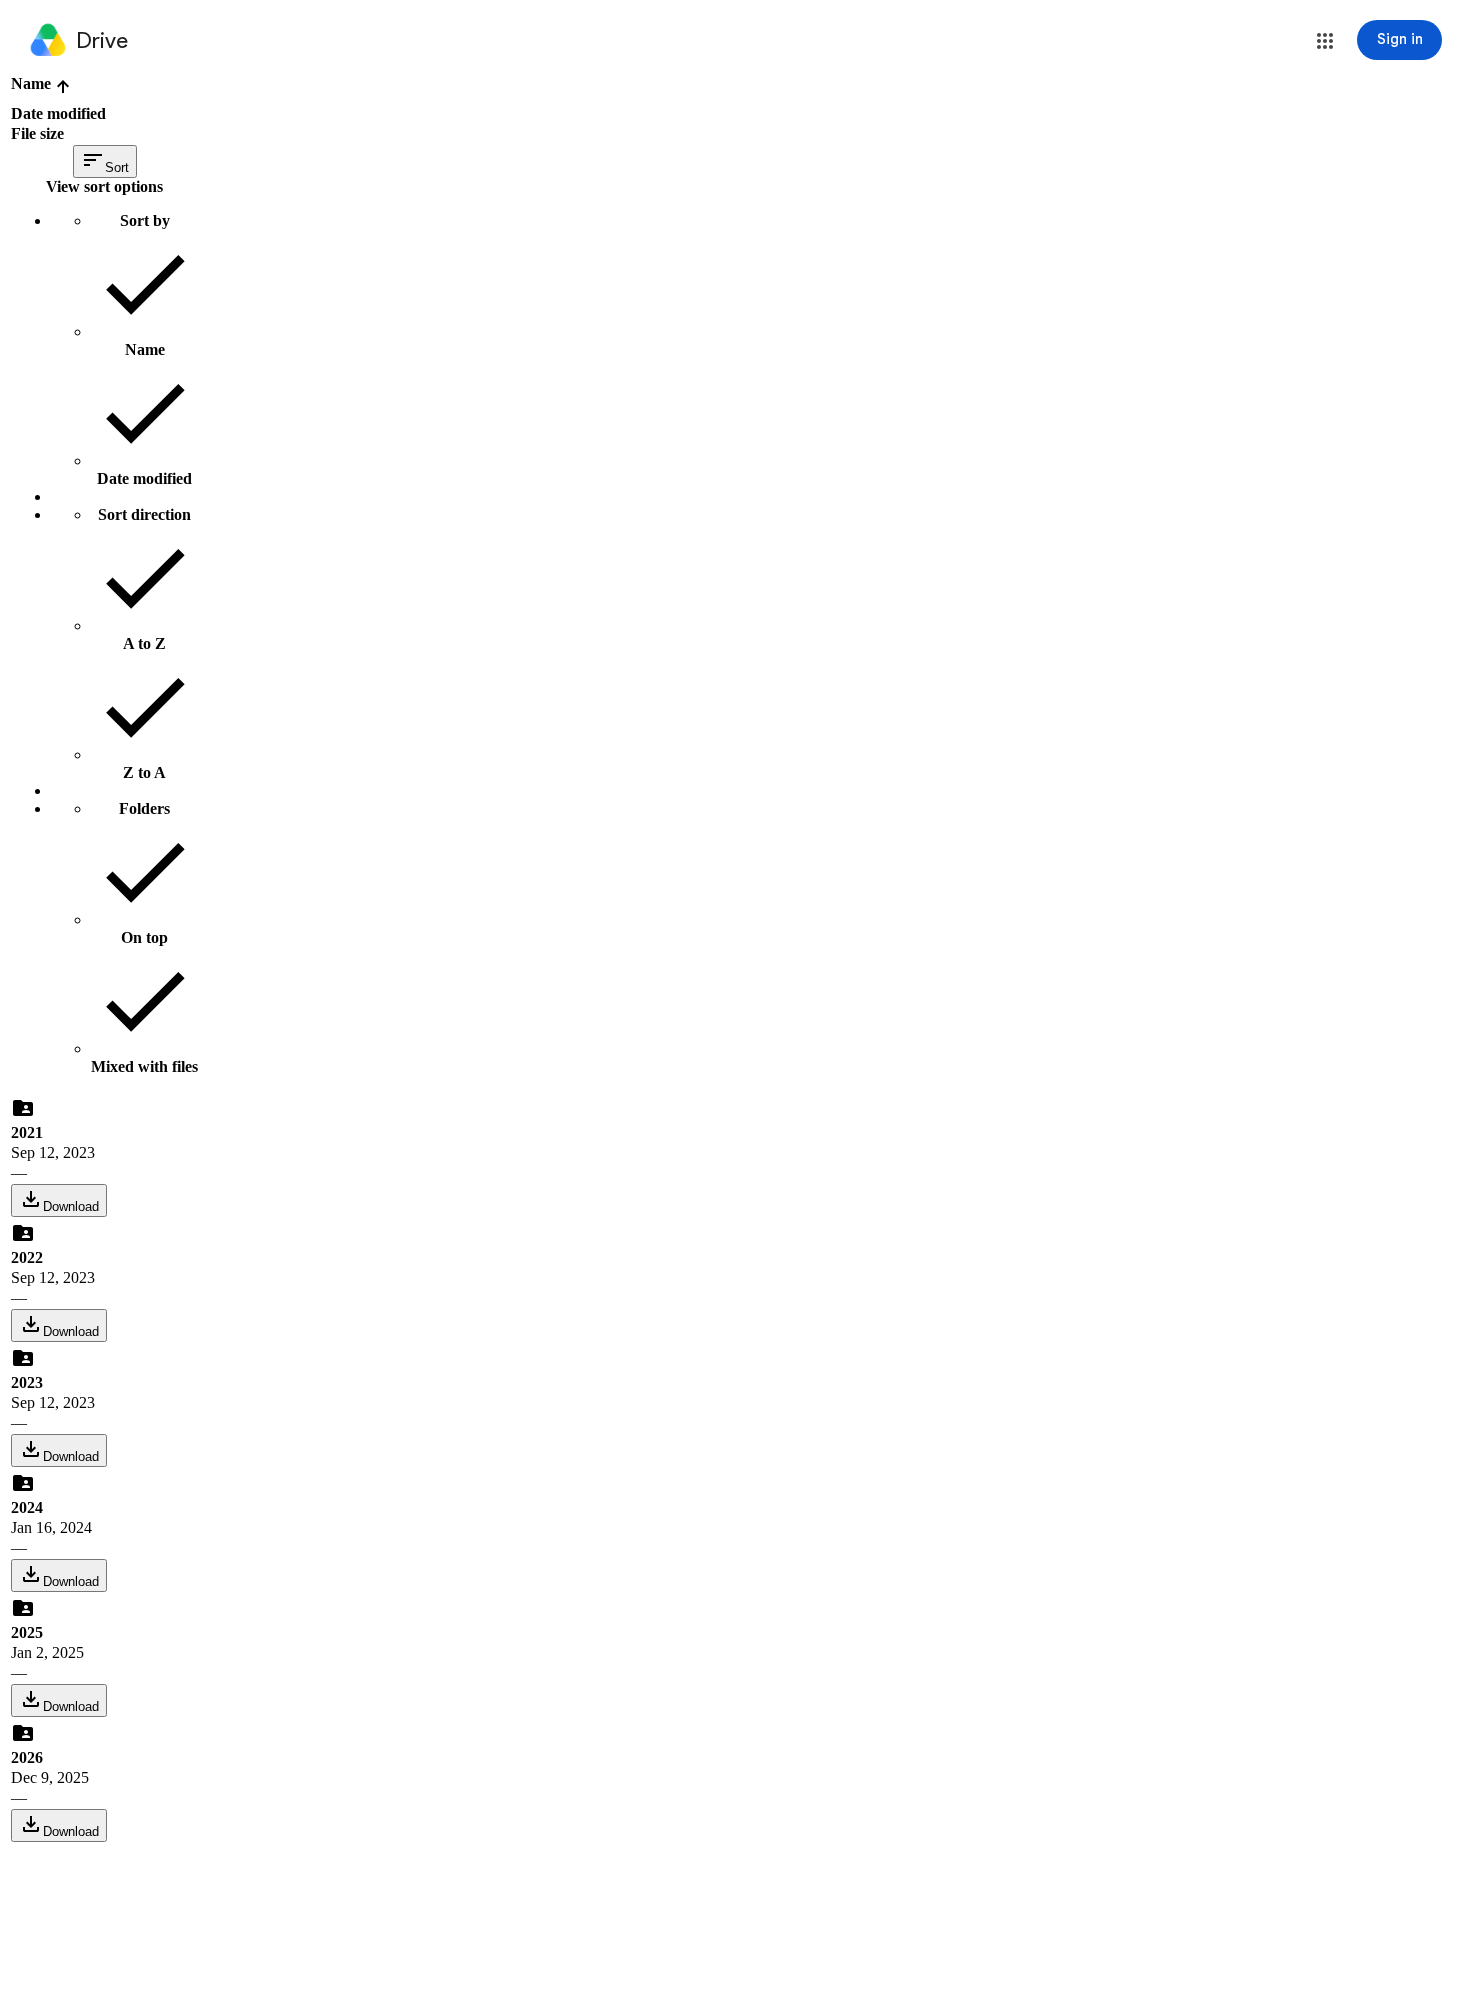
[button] (1325, 41)
